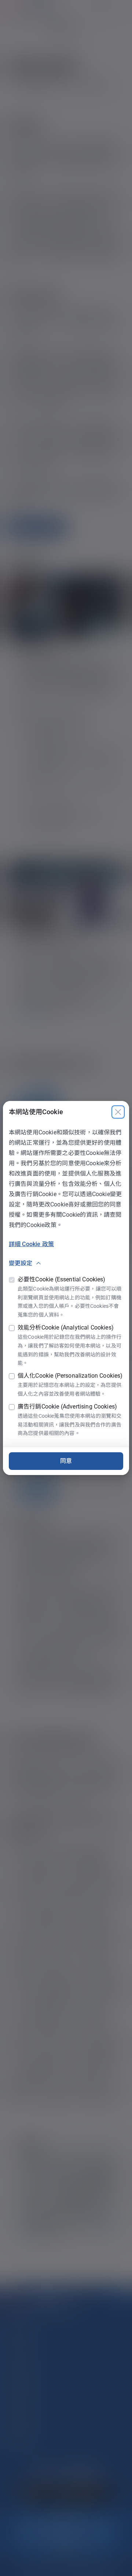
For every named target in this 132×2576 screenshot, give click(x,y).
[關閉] (118, 1112)
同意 (66, 1461)
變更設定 (21, 1263)
